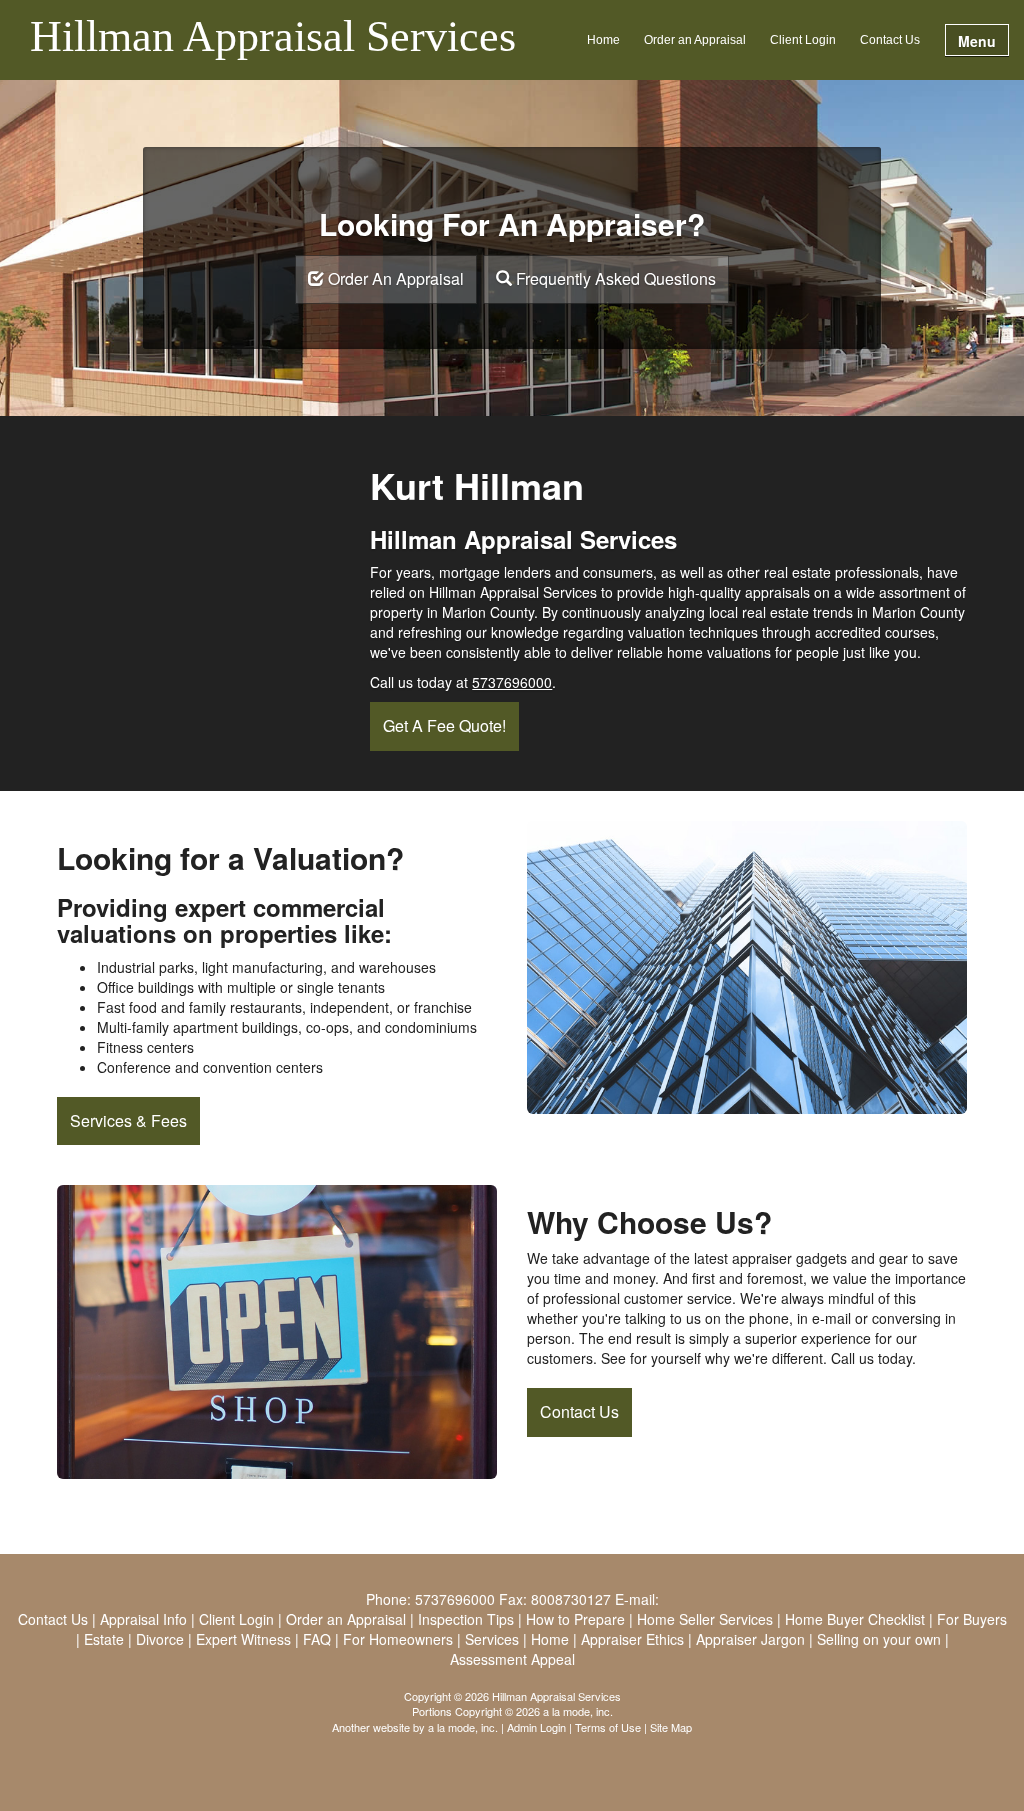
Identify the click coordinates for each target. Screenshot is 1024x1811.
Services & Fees (128, 1120)
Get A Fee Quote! (444, 725)
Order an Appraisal (695, 40)
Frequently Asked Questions (614, 278)
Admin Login (536, 1727)
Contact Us (890, 40)
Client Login (803, 40)
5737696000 (512, 682)
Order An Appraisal (394, 278)
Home (603, 40)
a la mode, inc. (463, 1727)
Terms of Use (608, 1727)
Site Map (671, 1727)
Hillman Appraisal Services (273, 38)
